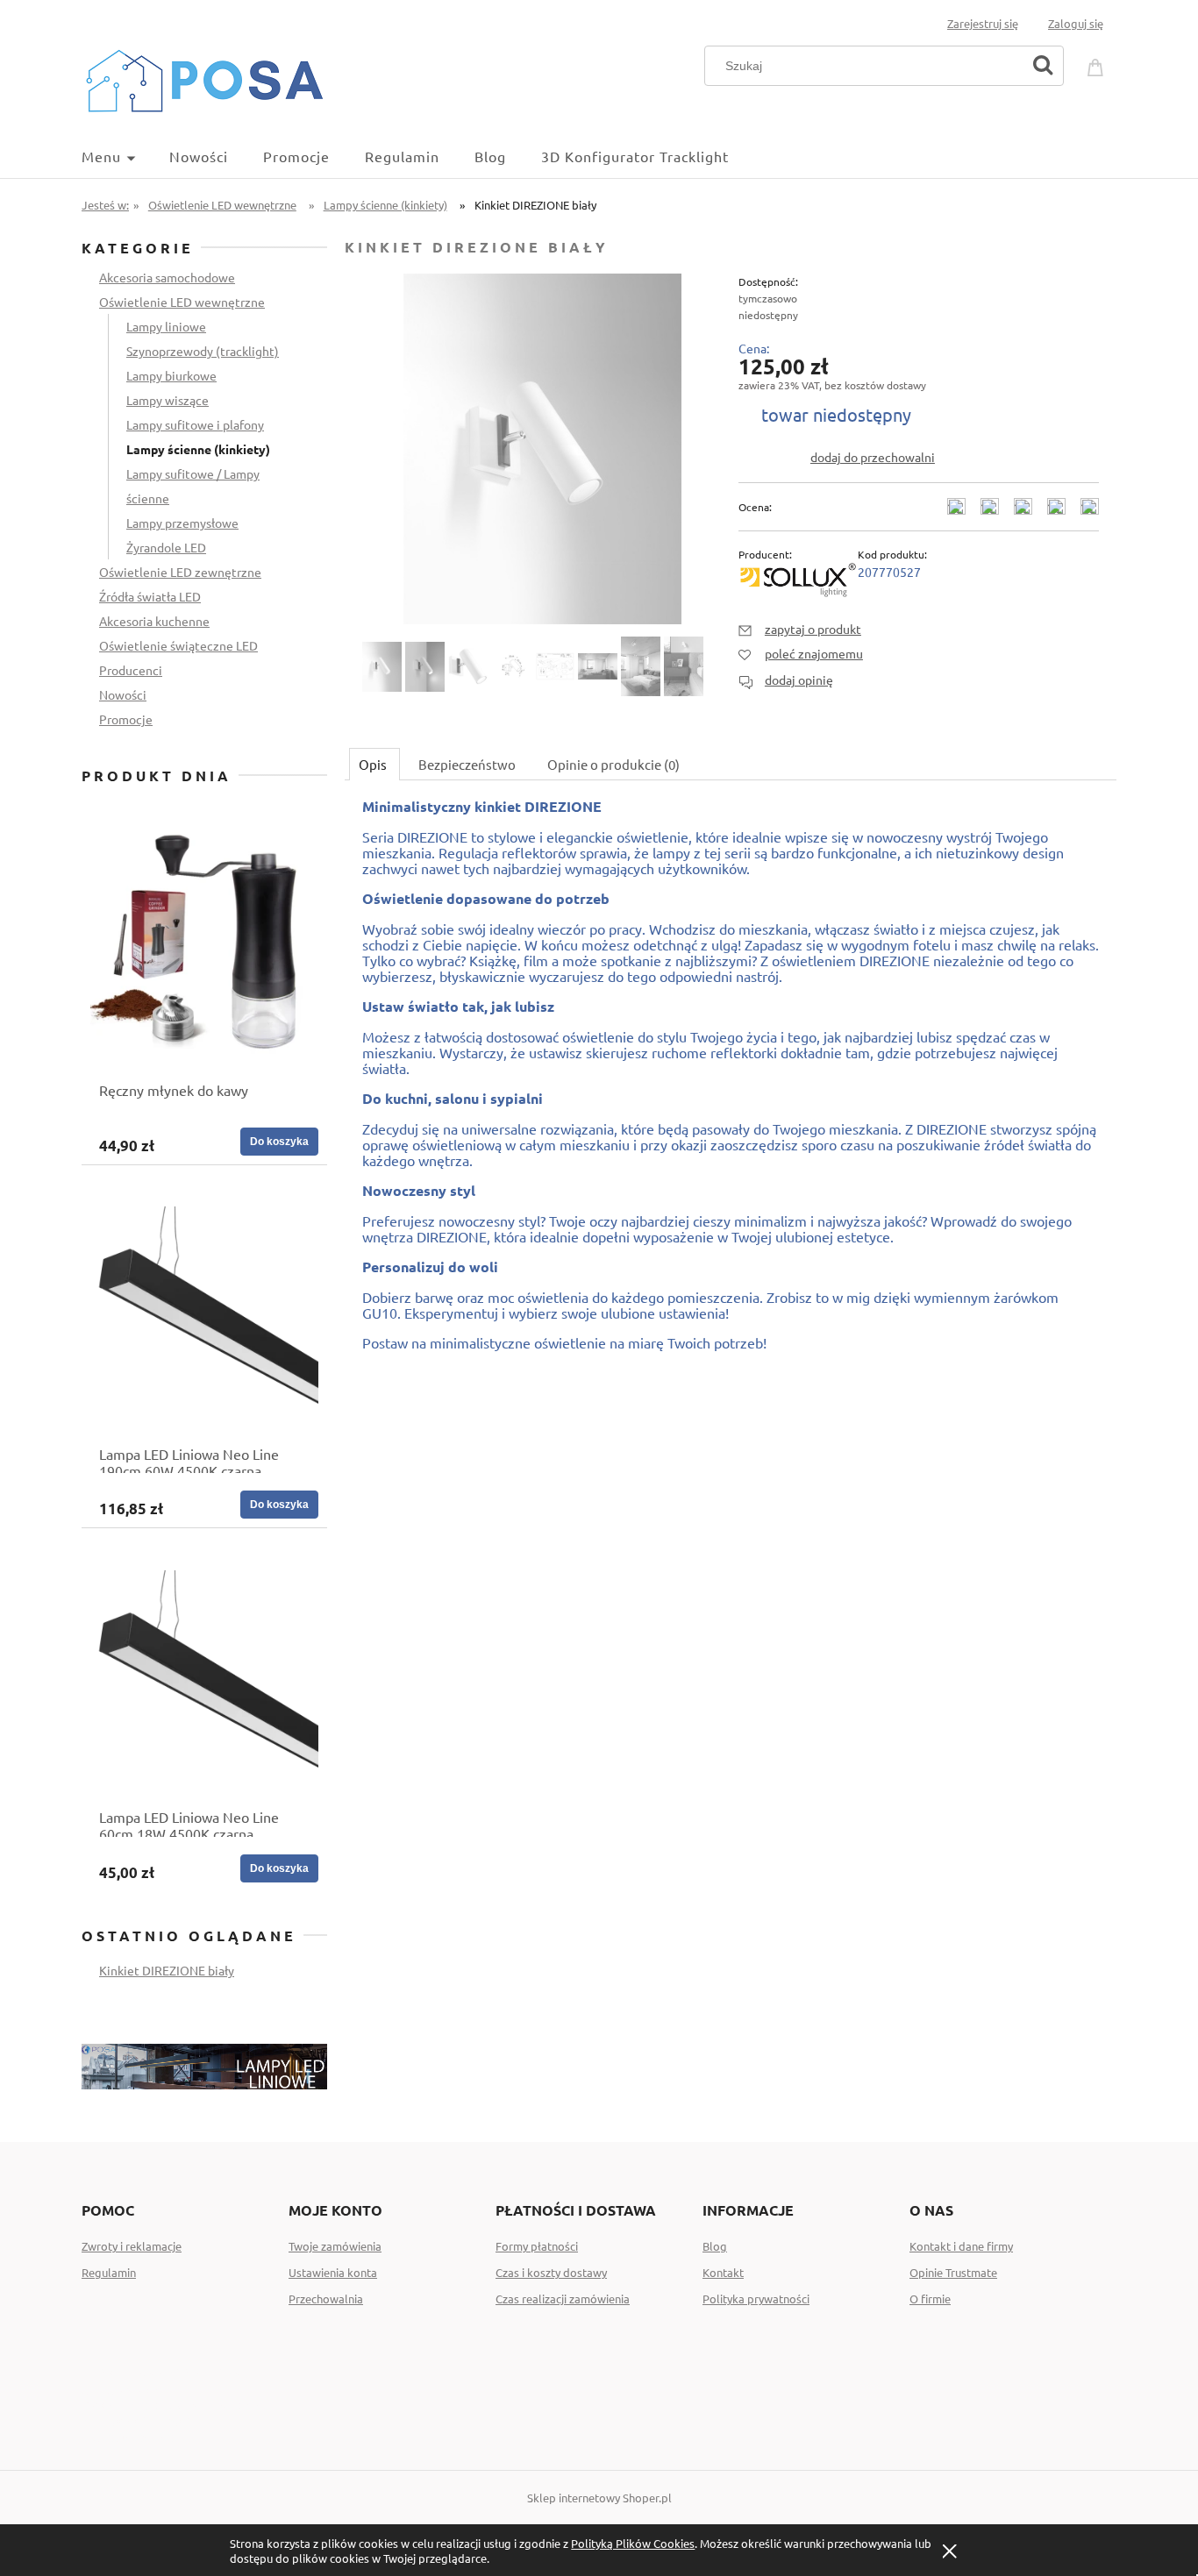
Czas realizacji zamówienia (563, 2298)
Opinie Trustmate (953, 2272)
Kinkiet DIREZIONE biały (167, 1970)
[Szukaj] (1043, 66)
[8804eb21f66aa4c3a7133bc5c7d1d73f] (598, 666)
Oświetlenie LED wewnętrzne (182, 302)
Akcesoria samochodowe (167, 277)
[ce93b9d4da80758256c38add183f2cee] (425, 667)
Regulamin (109, 2272)
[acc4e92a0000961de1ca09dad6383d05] (555, 666)
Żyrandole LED (166, 547)
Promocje (126, 719)
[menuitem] (125, 156)
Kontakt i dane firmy (961, 2246)
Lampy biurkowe (171, 375)
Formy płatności (537, 2246)
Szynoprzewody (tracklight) (203, 351)
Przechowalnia (326, 2298)
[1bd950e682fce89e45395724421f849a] (512, 666)
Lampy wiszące (168, 400)
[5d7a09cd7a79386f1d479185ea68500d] (382, 667)
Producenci (131, 670)
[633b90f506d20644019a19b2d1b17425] (641, 666)
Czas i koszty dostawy (551, 2272)
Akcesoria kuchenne (154, 621)
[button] (800, 629)
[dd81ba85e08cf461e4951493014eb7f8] (468, 666)
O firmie (930, 2298)
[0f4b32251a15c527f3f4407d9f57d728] (684, 666)
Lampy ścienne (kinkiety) (198, 449)
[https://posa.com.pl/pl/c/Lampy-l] (204, 2064)
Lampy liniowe (166, 326)
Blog (715, 2246)
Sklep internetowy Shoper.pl (599, 2498)
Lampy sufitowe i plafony (195, 424)
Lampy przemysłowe (182, 523)
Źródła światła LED (150, 596)
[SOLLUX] (798, 577)
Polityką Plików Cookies (633, 2543)
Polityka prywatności (756, 2298)
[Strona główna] (204, 78)
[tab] (374, 764)
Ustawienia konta (333, 2272)
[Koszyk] (1098, 64)
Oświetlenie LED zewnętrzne (180, 572)
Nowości (123, 694)
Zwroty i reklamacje (132, 2246)
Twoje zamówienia (335, 2246)
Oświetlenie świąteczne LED (178, 645)
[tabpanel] (731, 1090)
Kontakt (723, 2272)
